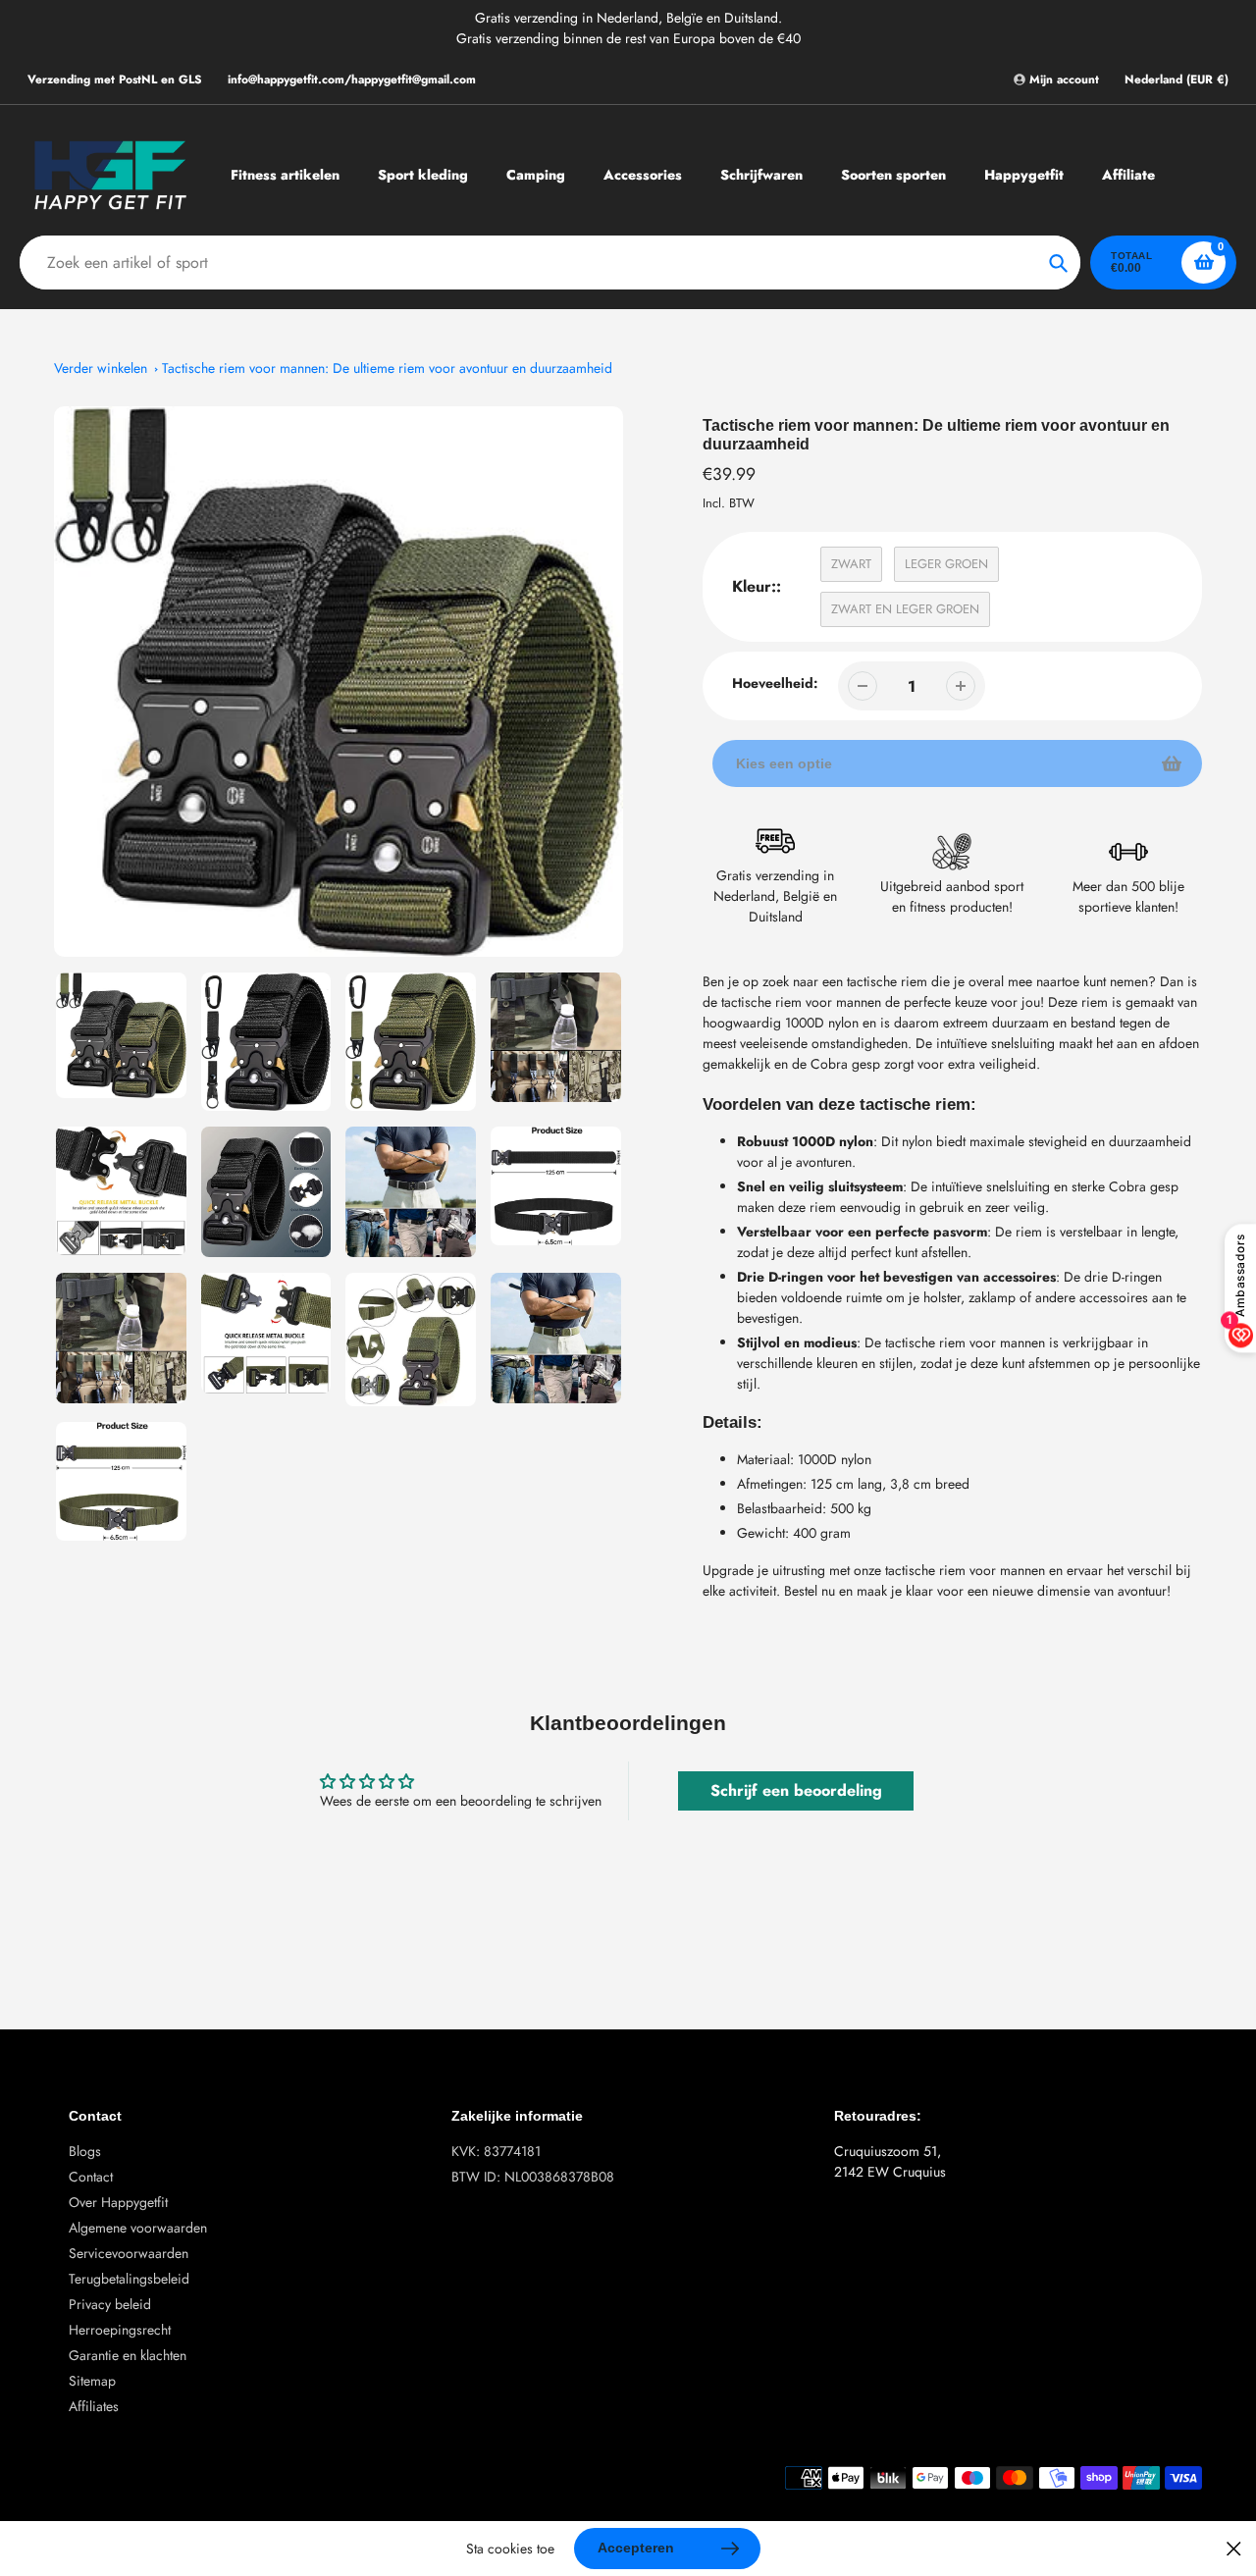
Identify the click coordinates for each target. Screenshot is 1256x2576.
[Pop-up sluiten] (1234, 2549)
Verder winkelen (101, 368)
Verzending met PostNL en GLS (115, 79)
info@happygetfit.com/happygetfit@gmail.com (352, 79)
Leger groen (946, 564)
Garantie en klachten (128, 2355)
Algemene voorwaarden (138, 2228)
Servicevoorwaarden (129, 2253)
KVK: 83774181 (496, 2151)
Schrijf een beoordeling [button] (796, 1790)
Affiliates (94, 2406)
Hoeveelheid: (775, 683)
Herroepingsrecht (120, 2330)
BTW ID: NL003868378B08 (533, 2177)
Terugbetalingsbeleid (129, 2279)
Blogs (85, 2151)
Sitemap (92, 2381)
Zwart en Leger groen (905, 609)
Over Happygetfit (118, 2202)
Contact (91, 2177)
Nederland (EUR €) (1177, 80)
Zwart (851, 564)
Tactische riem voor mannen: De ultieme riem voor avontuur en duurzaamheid (387, 368)
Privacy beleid (110, 2304)
